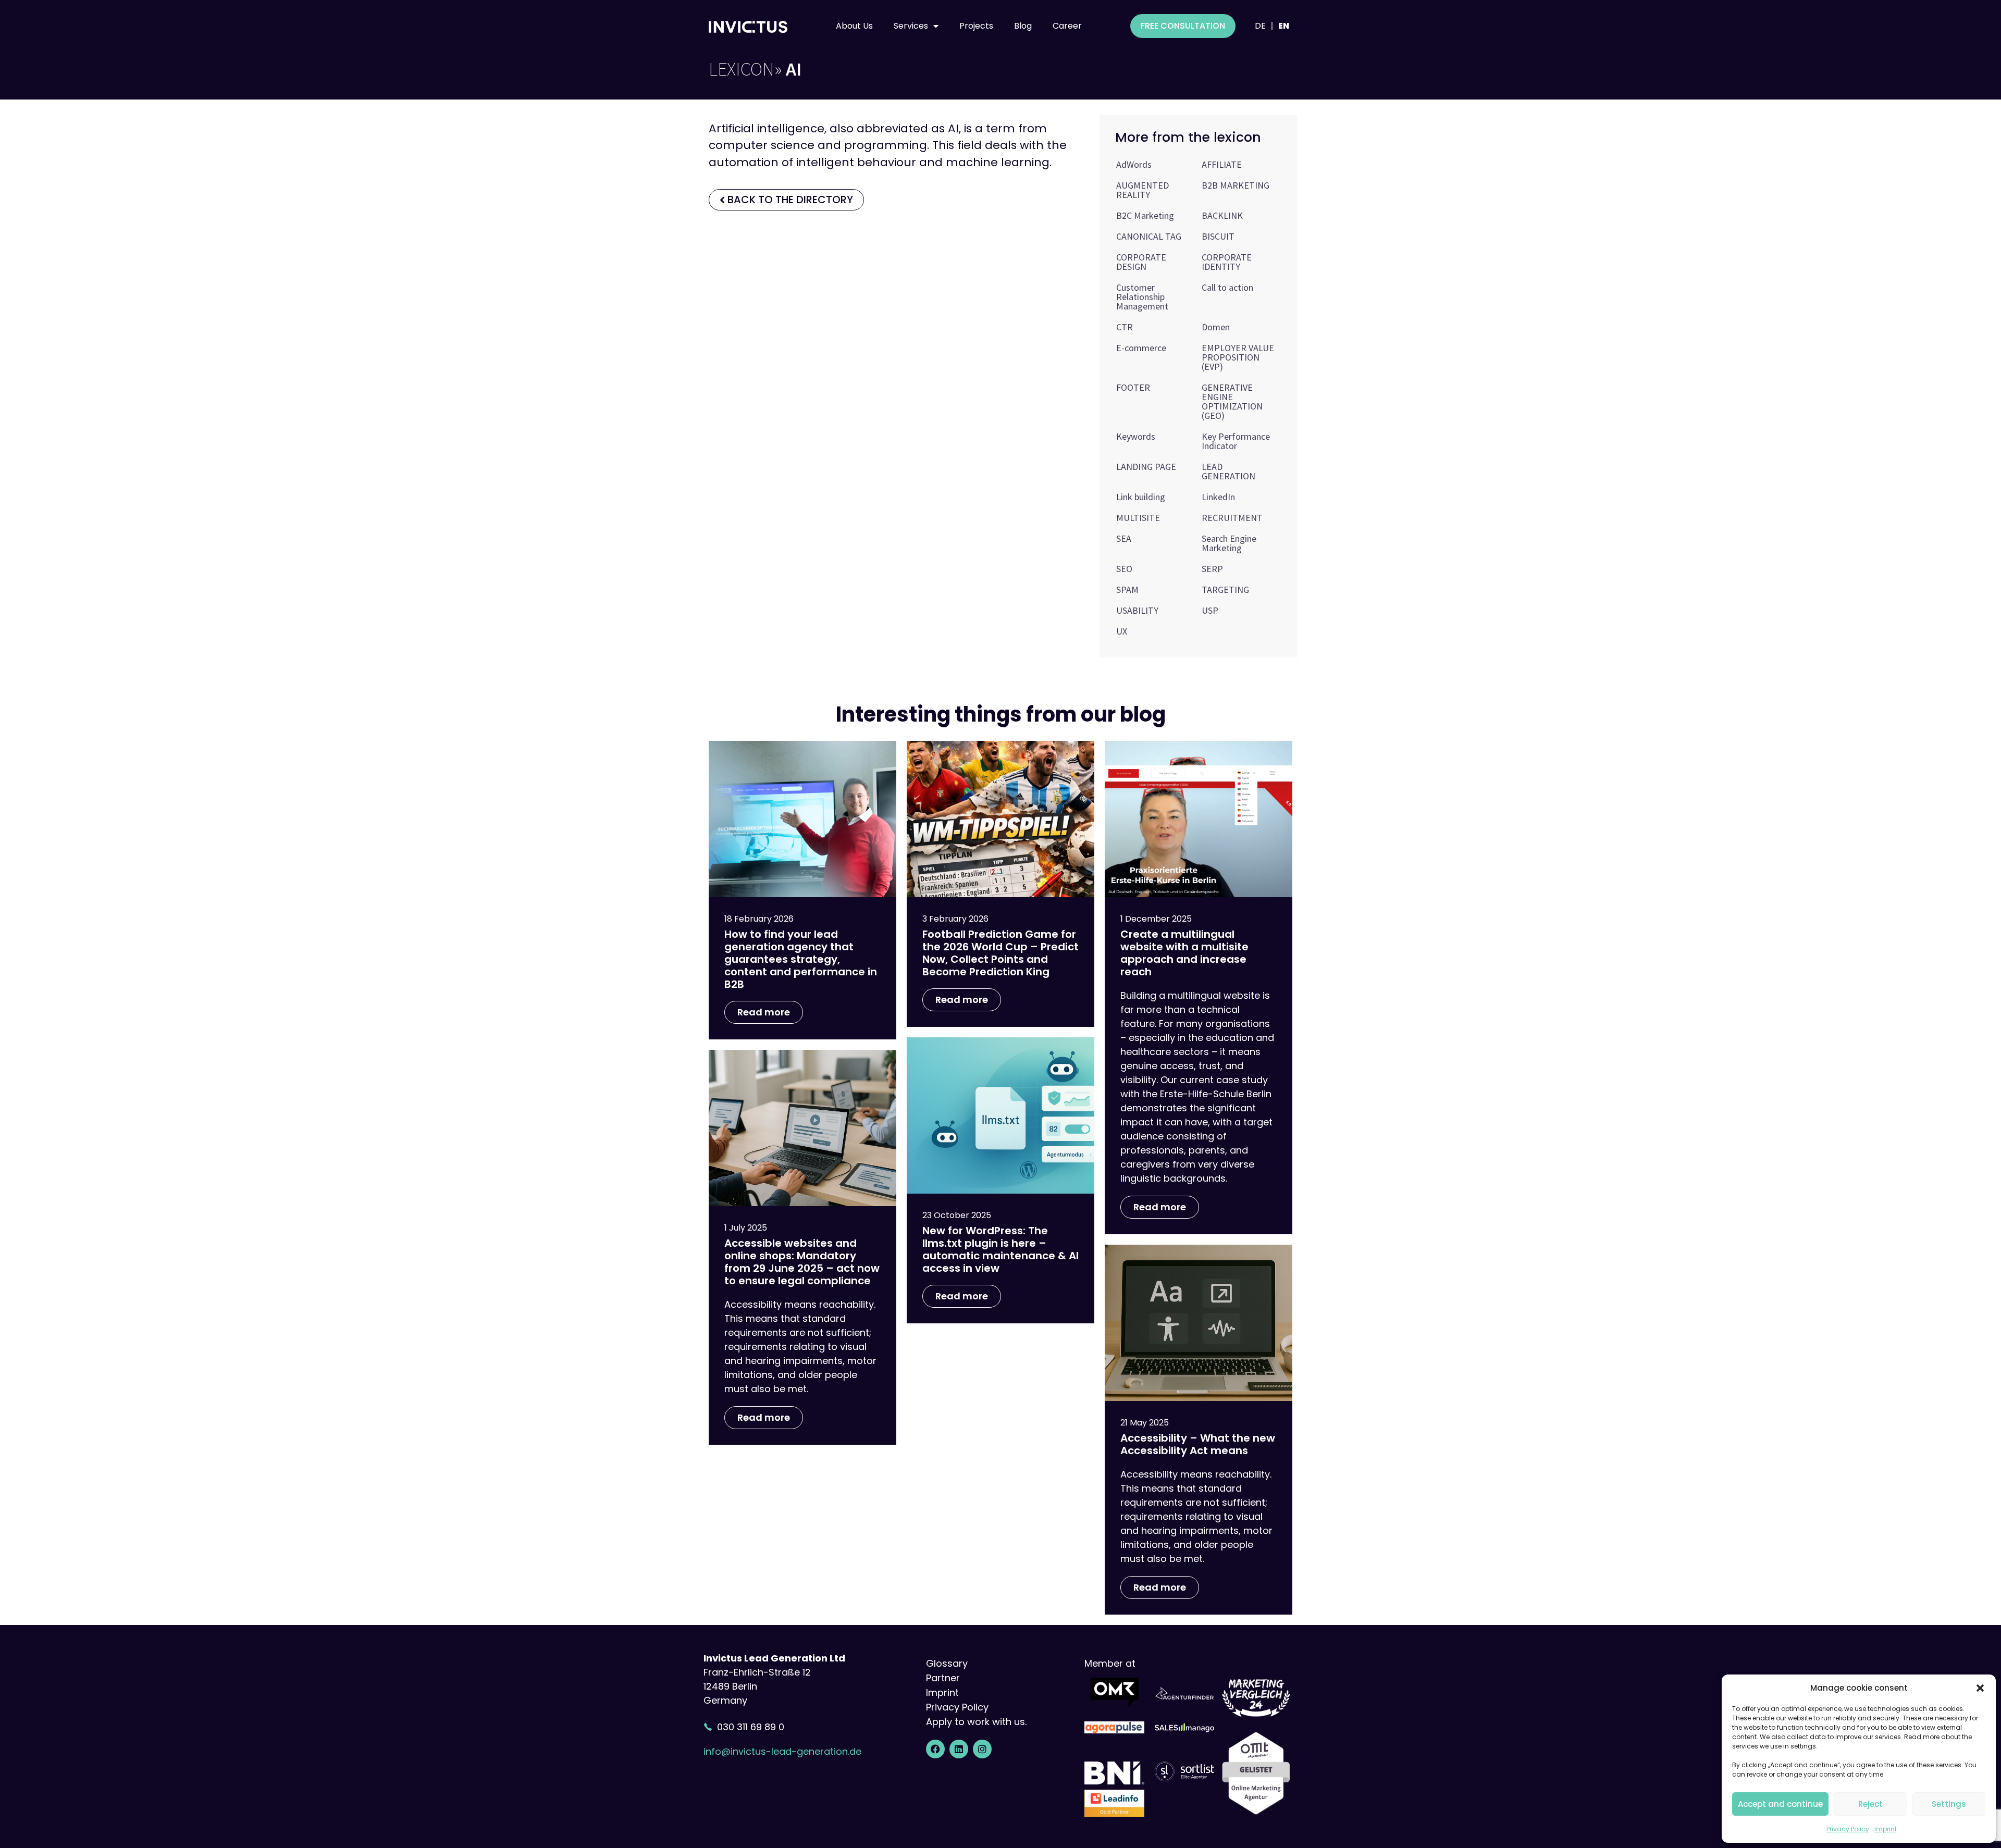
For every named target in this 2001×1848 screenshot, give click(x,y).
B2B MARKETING (1236, 185)
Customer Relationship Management (1142, 297)
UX (1122, 631)
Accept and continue (1780, 1804)
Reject (1870, 1804)
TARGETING (1225, 590)
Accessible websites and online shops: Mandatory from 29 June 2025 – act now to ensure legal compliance (802, 1262)
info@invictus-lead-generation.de (782, 1751)
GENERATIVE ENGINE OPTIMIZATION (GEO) (1232, 401)
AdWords (1134, 164)
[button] (1980, 1688)
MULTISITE (1138, 518)
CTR (1125, 327)
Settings (1949, 1804)
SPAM (1127, 590)
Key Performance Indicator (1236, 441)
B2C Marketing (1145, 215)
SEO (1124, 569)
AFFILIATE (1222, 164)
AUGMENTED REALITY (1142, 190)
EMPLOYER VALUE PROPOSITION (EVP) (1238, 357)
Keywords (1136, 436)
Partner (943, 1678)
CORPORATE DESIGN (1141, 262)
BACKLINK (1222, 215)
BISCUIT (1218, 236)
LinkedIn (1218, 497)
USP (1210, 610)
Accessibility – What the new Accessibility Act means (1198, 1444)
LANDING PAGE (1146, 467)
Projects (976, 26)
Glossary (947, 1663)
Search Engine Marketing (1229, 543)
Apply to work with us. (976, 1722)
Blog (1023, 26)
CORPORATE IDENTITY (1227, 262)
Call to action (1227, 287)
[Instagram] (982, 1749)
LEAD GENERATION (1228, 471)
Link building (1141, 497)
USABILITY (1137, 610)
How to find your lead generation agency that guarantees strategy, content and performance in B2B (801, 959)
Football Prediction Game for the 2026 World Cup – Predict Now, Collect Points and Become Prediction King (1000, 953)
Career (1067, 26)
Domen (1216, 327)
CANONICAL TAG (1149, 236)
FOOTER (1133, 387)
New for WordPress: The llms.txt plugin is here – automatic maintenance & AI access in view (1000, 1249)
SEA (1124, 538)
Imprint (1886, 1829)
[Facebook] (935, 1749)
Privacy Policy (1848, 1829)
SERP (1212, 569)
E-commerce (1141, 348)
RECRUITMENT (1232, 518)
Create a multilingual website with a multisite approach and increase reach (1184, 953)
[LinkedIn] (959, 1749)
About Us (854, 26)
